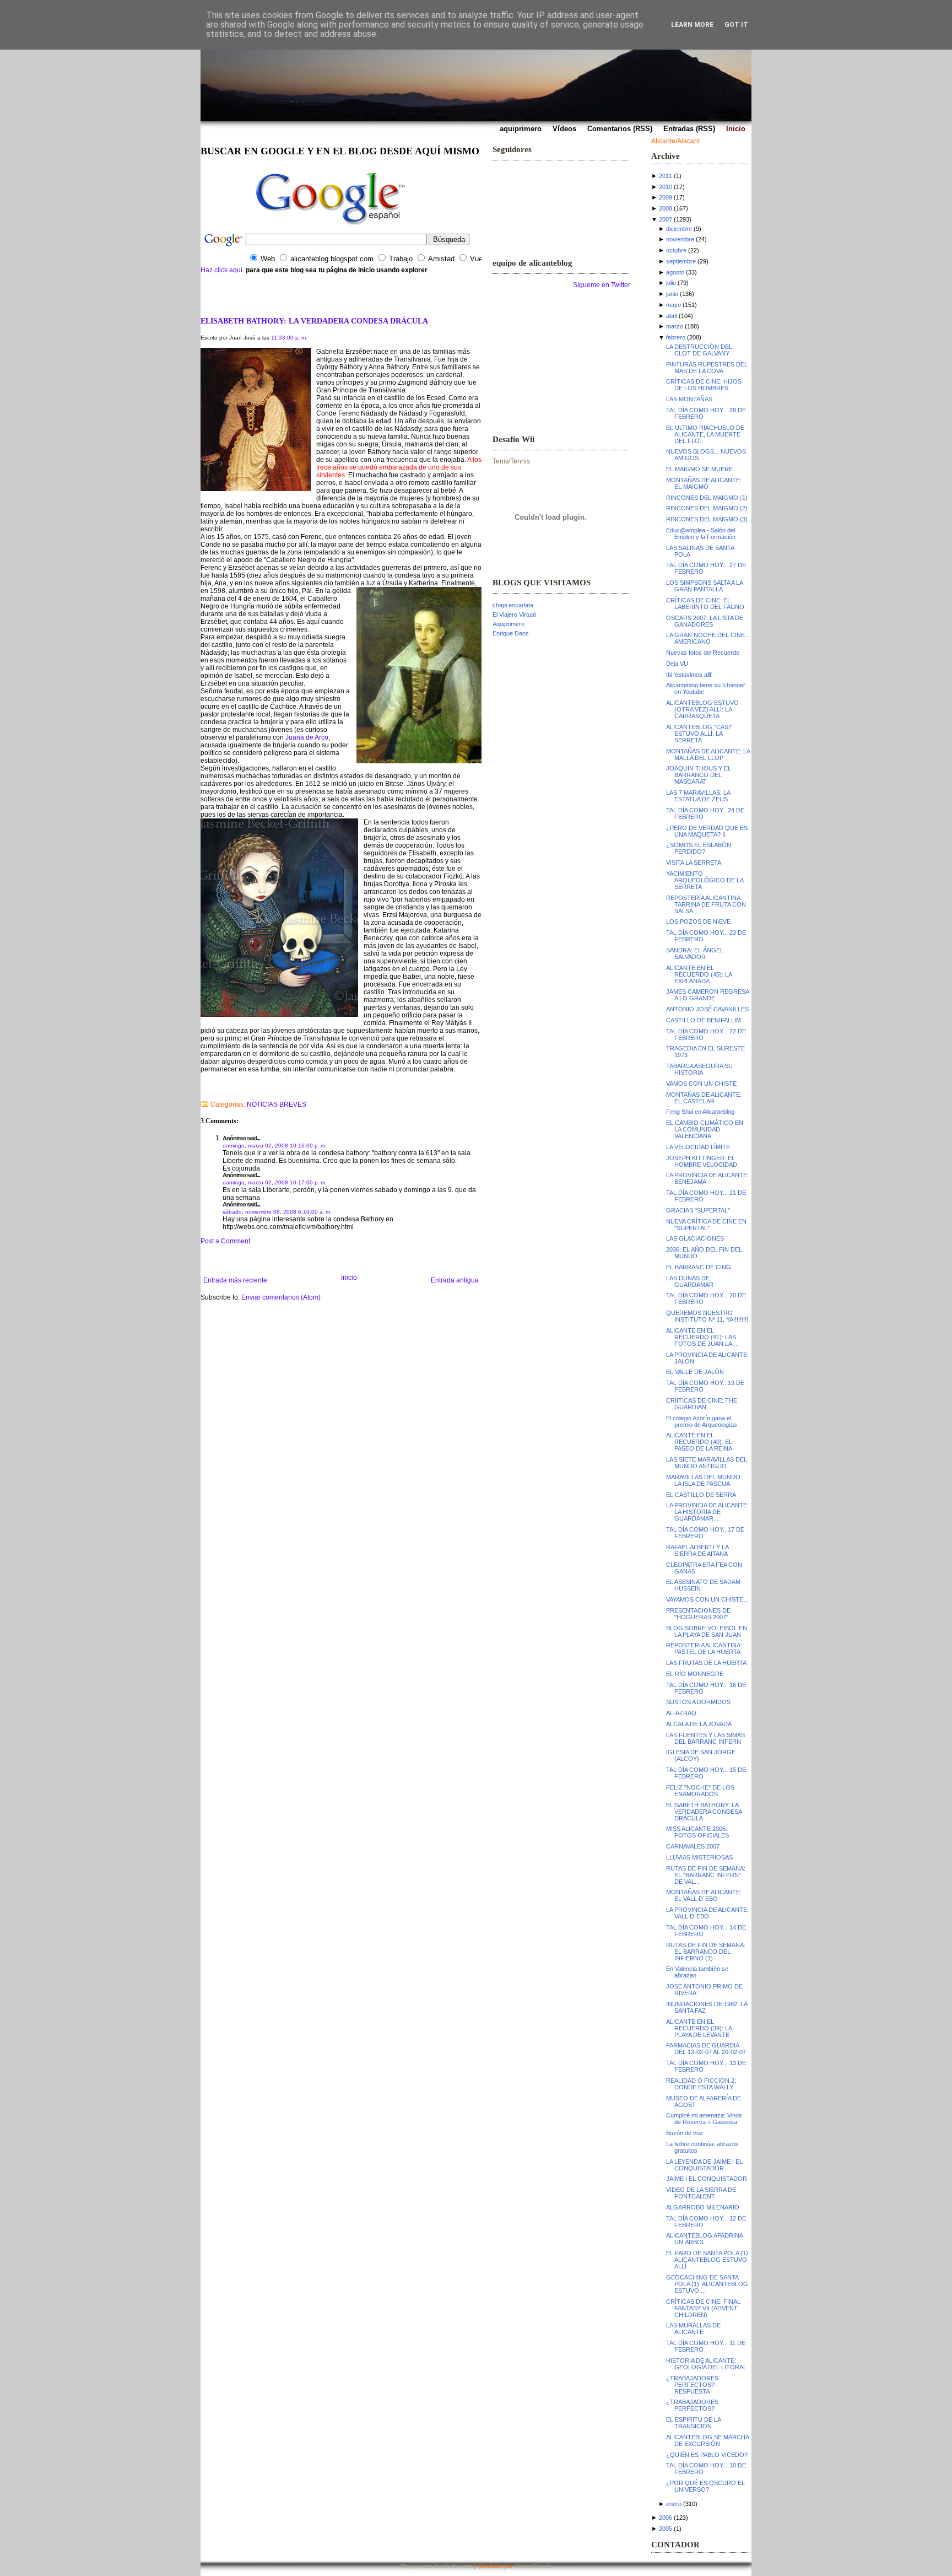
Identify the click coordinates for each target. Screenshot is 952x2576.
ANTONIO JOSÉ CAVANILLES (707, 1009)
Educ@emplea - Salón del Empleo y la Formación (701, 533)
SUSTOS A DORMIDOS (698, 1702)
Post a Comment (225, 1241)
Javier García (533, 2566)
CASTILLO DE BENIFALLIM (704, 1020)
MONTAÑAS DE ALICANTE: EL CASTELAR (704, 1098)
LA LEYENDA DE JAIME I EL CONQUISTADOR (704, 2165)
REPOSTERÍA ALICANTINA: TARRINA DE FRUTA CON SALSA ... (706, 904)
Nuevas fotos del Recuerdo (703, 653)
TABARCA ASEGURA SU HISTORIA (699, 1069)
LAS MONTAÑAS (689, 399)
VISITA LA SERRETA (694, 863)
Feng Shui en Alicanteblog (700, 1112)
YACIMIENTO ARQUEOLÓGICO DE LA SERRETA (705, 880)
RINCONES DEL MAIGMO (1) (707, 498)
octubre (676, 250)
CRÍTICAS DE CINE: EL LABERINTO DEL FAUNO (705, 603)
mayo (674, 305)
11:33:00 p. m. (289, 338)
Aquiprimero (509, 624)
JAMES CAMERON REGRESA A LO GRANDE (707, 995)
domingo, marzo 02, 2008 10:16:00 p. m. (275, 1146)
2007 (666, 219)
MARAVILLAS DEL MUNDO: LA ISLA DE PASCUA (704, 1480)
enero (674, 2504)
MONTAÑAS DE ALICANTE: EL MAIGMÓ (704, 483)
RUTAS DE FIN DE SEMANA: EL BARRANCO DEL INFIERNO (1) (706, 1952)
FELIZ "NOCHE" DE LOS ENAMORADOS (700, 1791)
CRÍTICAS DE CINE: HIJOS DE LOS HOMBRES (704, 385)
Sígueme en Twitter (602, 285)
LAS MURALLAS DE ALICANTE (693, 2329)
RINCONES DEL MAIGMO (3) (707, 519)
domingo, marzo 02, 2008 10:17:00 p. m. (275, 1182)
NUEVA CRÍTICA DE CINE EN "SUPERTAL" (706, 1225)
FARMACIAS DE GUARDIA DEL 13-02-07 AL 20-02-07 (706, 2049)
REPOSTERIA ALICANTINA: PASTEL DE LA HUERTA (704, 1648)
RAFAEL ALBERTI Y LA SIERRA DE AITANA (697, 1550)
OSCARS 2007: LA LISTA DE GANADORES (705, 621)
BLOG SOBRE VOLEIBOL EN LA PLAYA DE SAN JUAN (707, 1631)
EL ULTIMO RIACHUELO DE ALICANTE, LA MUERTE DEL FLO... (705, 434)
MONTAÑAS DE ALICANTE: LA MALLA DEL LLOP (708, 755)
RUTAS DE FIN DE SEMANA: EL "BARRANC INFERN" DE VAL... (706, 1875)
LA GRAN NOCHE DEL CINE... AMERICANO (708, 638)
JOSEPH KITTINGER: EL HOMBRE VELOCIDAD (702, 1161)
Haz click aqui (221, 270)
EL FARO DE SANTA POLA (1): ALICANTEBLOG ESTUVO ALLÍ (708, 2260)
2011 (666, 176)
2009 (666, 197)
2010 (666, 187)
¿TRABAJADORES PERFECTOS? (692, 2405)
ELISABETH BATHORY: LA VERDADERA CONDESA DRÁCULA (314, 321)
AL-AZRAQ (681, 1713)
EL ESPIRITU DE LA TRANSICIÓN (693, 2423)
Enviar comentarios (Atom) (281, 1297)
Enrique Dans (511, 633)
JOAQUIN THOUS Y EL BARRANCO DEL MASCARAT (699, 775)
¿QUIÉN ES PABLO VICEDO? (707, 2455)
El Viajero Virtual (514, 615)
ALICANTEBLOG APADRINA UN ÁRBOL (704, 2239)
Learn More (692, 25)
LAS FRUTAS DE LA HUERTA (706, 1663)
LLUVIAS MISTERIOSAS (699, 1857)
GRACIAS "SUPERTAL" (698, 1210)
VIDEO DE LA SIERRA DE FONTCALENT (701, 2193)
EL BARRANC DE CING (699, 1267)
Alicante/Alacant (675, 141)
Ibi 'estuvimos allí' (689, 675)
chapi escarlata (513, 605)
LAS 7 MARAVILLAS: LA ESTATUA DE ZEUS (698, 796)
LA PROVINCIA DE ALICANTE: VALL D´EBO (707, 1913)
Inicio (349, 1278)
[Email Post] (201, 1090)
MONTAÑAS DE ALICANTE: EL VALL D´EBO (704, 1895)
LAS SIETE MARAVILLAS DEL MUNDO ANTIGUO (707, 1463)
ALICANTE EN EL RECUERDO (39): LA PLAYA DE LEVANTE (699, 2028)
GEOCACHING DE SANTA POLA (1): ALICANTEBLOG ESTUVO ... (707, 2284)
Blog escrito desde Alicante (436, 2566)
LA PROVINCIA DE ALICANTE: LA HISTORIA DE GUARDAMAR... (707, 1512)
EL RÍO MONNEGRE (695, 1674)
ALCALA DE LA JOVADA (699, 1724)
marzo (675, 326)
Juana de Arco (307, 737)
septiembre (681, 261)
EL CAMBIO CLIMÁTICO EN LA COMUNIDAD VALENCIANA (705, 1129)
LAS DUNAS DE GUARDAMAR (690, 1281)
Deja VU (677, 664)
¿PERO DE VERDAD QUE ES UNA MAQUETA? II (707, 831)
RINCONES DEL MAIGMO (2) (707, 508)
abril (672, 316)
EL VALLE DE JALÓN (695, 1372)
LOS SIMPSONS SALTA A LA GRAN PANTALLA (704, 586)
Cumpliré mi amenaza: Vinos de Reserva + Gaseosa (704, 2119)
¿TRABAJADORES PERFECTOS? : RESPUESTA (692, 2385)
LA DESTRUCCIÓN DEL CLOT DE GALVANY (699, 350)
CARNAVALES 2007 (693, 1846)
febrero (676, 337)
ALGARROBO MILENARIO (703, 2207)
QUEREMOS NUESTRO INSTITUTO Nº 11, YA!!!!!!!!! (707, 1316)
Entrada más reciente (235, 1280)
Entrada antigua (455, 1280)
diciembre (679, 229)
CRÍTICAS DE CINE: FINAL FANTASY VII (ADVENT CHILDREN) (703, 2308)
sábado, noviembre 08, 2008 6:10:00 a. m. (277, 1212)
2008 (666, 208)
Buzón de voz (685, 2133)
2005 (666, 2529)
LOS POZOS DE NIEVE (698, 921)
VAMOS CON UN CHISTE (701, 1084)
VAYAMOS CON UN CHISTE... (707, 1599)
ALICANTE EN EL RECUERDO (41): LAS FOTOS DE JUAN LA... (702, 1337)
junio (672, 294)
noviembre (680, 239)
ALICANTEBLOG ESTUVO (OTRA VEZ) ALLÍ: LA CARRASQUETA (702, 709)
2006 (666, 2518)
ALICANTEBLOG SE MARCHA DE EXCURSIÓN (707, 2440)
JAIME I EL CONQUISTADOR (707, 2179)
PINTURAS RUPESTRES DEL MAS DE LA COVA (707, 368)
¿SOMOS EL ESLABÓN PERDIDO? (699, 848)
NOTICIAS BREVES (277, 1104)
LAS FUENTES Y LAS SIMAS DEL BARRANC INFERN (705, 1738)
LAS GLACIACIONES (695, 1238)
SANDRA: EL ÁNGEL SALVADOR (695, 953)
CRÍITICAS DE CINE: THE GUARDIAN (702, 1404)
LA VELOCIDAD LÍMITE (698, 1147)
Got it (736, 25)
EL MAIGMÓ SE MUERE (699, 469)
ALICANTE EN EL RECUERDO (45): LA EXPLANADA (699, 974)
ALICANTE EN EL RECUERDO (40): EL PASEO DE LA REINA (699, 1442)
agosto (675, 272)
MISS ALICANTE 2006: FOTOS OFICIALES (697, 1832)
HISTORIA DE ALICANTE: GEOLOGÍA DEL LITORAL (706, 2364)
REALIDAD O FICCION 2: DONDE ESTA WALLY (701, 2084)
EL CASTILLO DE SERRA (701, 1495)
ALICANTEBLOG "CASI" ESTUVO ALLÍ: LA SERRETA (699, 734)
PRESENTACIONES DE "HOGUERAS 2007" (698, 1614)
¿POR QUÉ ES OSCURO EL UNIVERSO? (705, 2486)
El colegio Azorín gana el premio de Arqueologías (702, 1421)
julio (671, 283)
